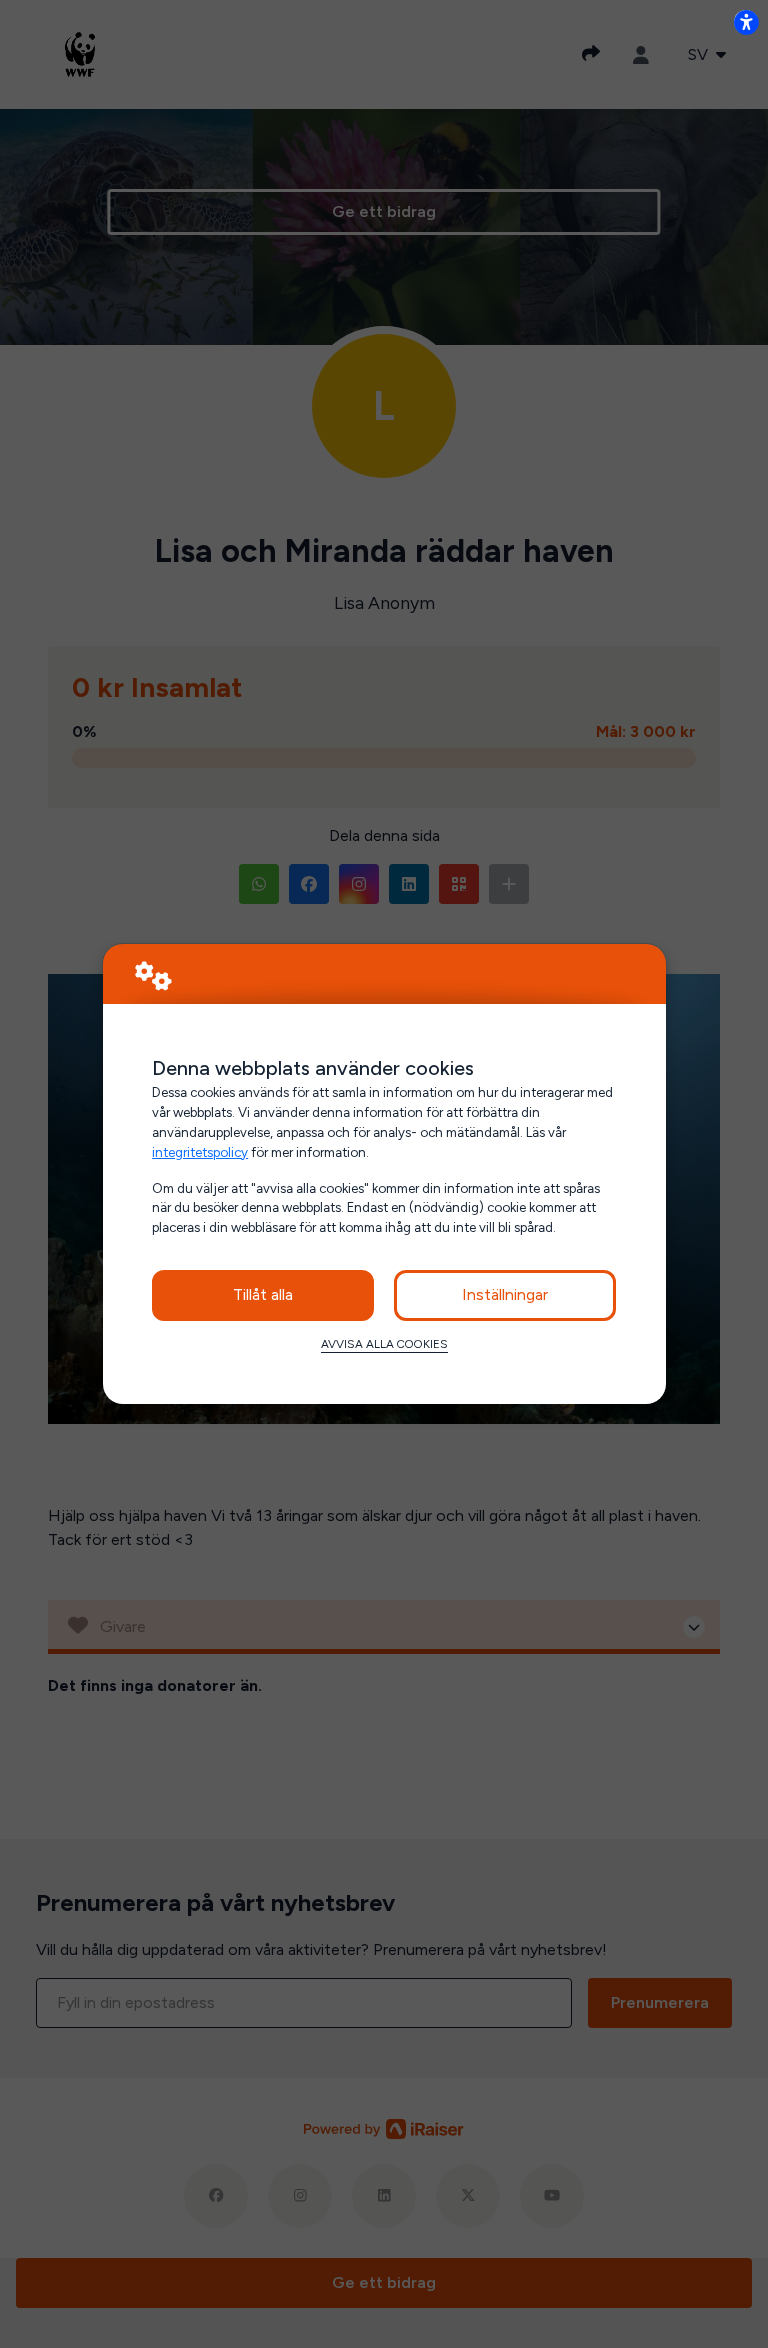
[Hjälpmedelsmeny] (746, 22)
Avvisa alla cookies (384, 1344)
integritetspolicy (200, 1152)
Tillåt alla (263, 1294)
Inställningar (505, 1294)
